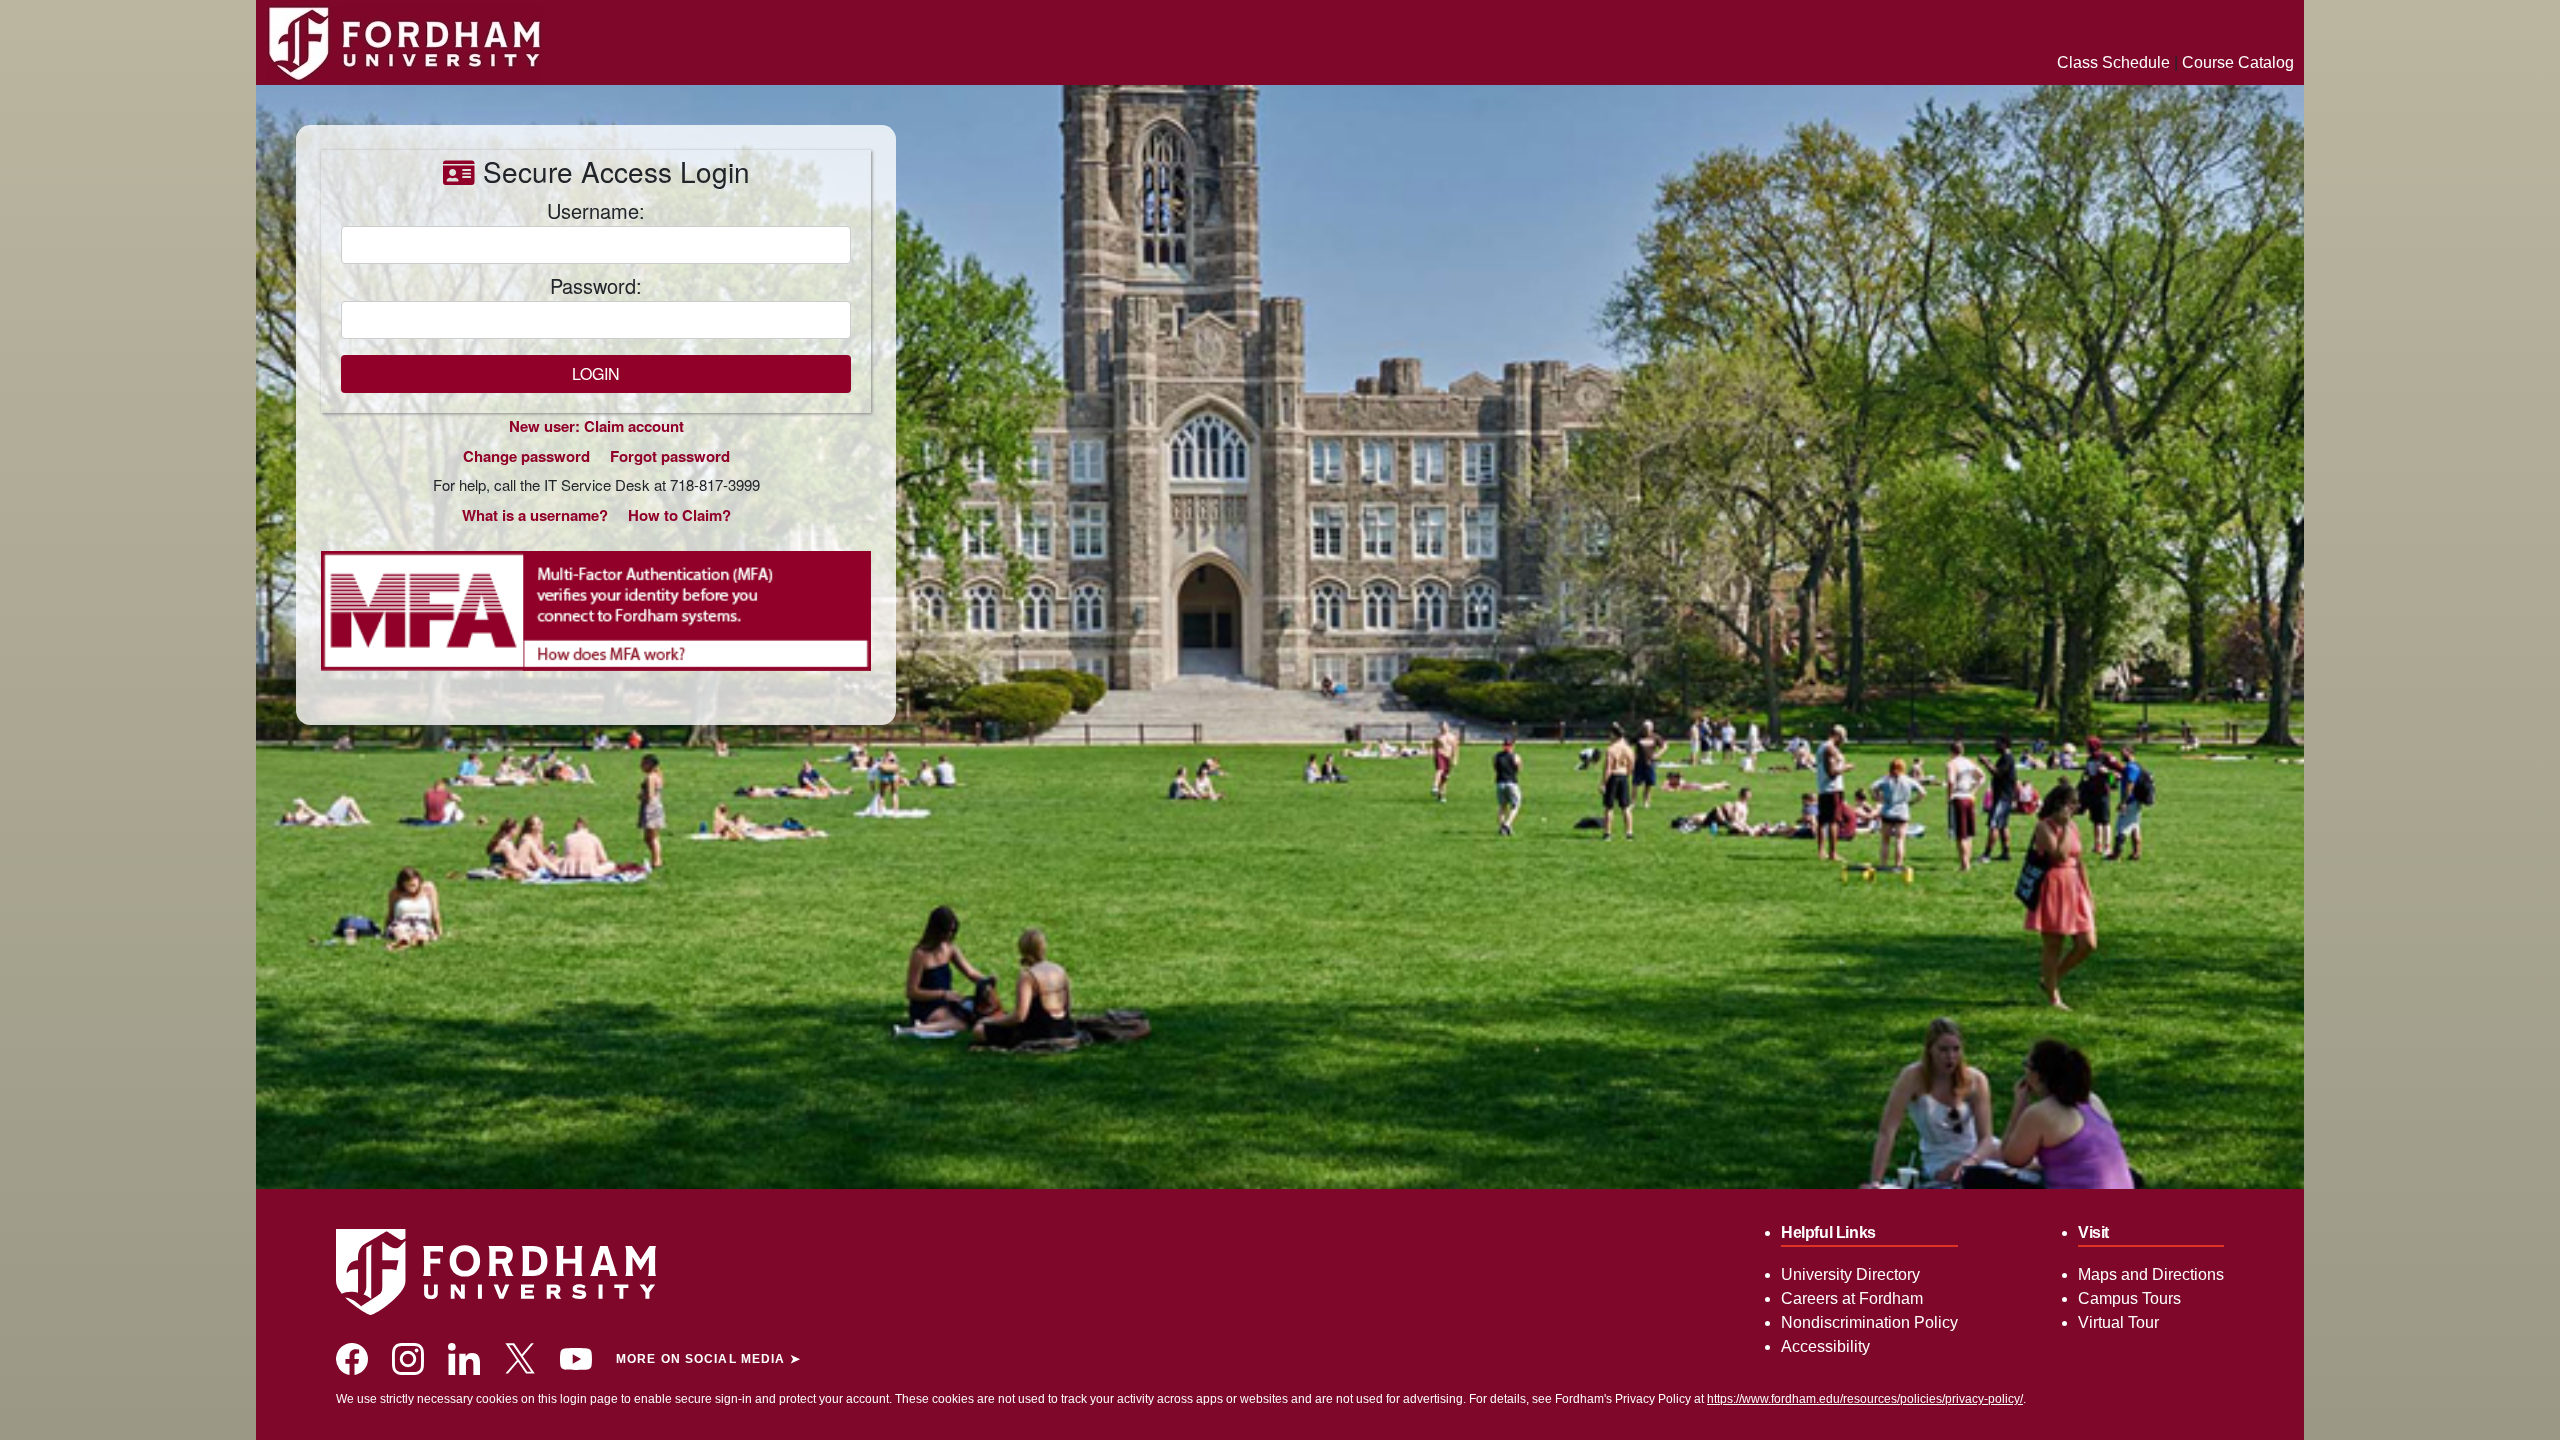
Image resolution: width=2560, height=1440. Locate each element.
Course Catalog (2238, 62)
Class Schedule (2113, 62)
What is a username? (535, 515)
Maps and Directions (2151, 1274)
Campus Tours (2129, 1298)
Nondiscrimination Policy (1869, 1322)
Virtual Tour (2118, 1322)
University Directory (1850, 1274)
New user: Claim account (596, 426)
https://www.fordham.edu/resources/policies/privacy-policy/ (1865, 1399)
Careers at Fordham (1852, 1298)
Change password (526, 456)
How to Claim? (679, 515)
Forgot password (670, 456)
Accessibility (1825, 1346)
